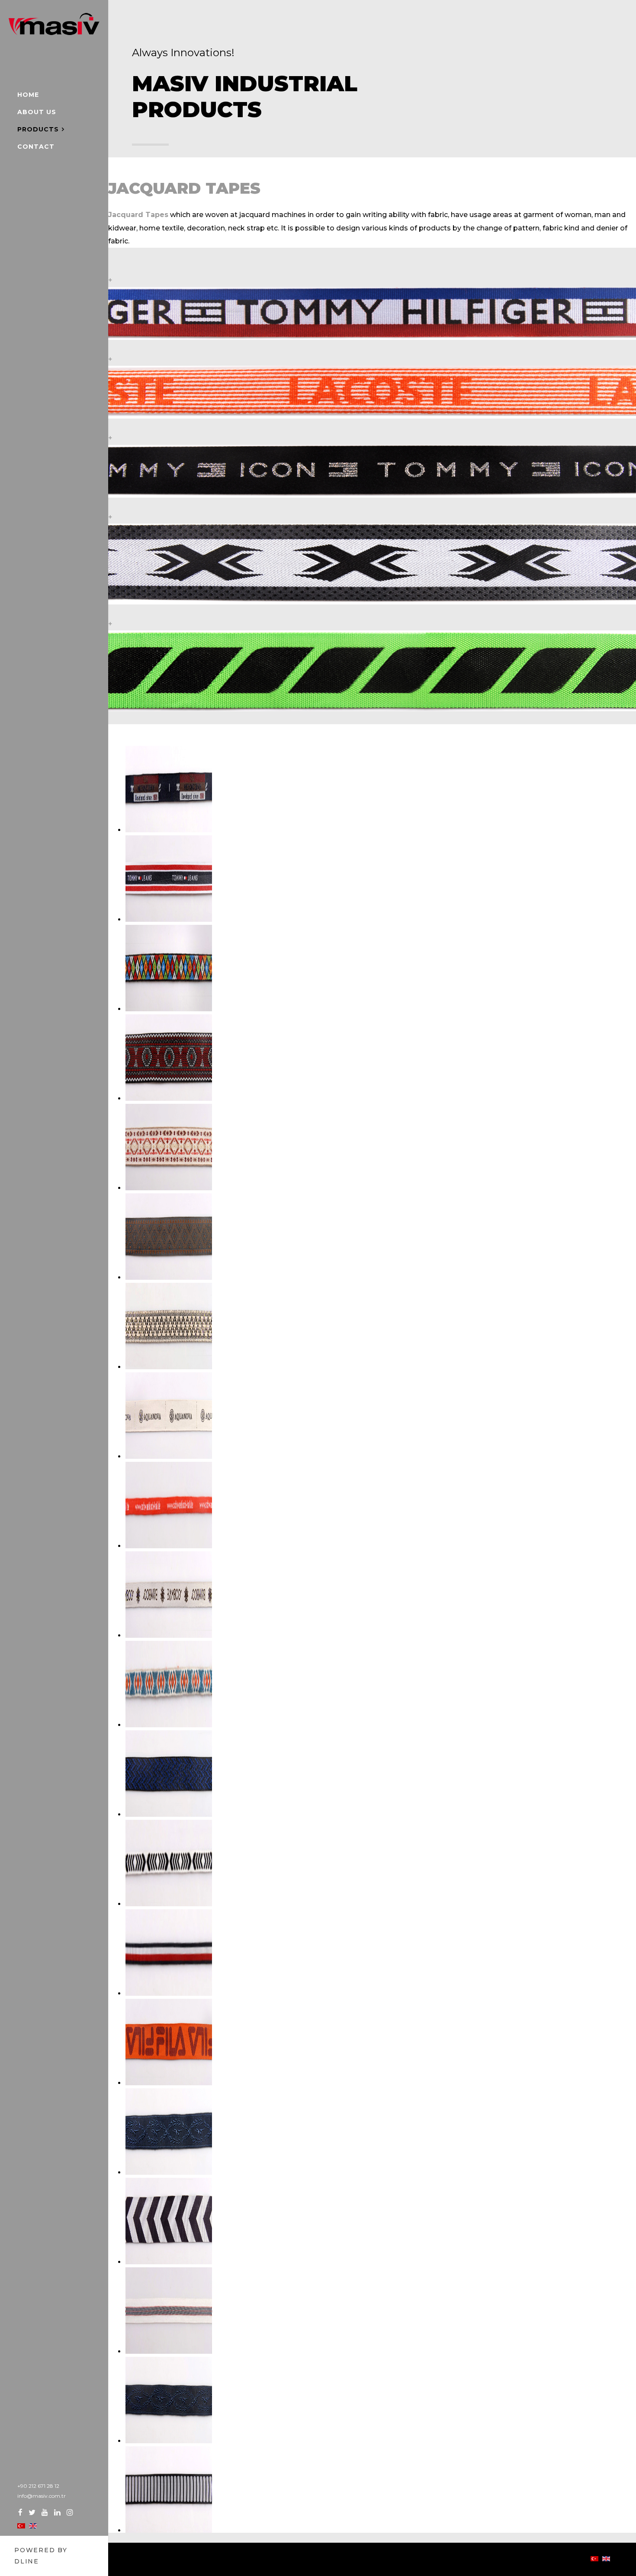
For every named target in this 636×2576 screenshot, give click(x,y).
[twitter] (32, 2512)
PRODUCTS (38, 129)
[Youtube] (45, 2512)
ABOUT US (37, 112)
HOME (28, 95)
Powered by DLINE (41, 2556)
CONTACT (36, 147)
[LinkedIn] (57, 2512)
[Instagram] (70, 2512)
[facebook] (20, 2512)
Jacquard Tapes (138, 215)
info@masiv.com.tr (42, 2496)
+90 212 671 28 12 (38, 2486)
